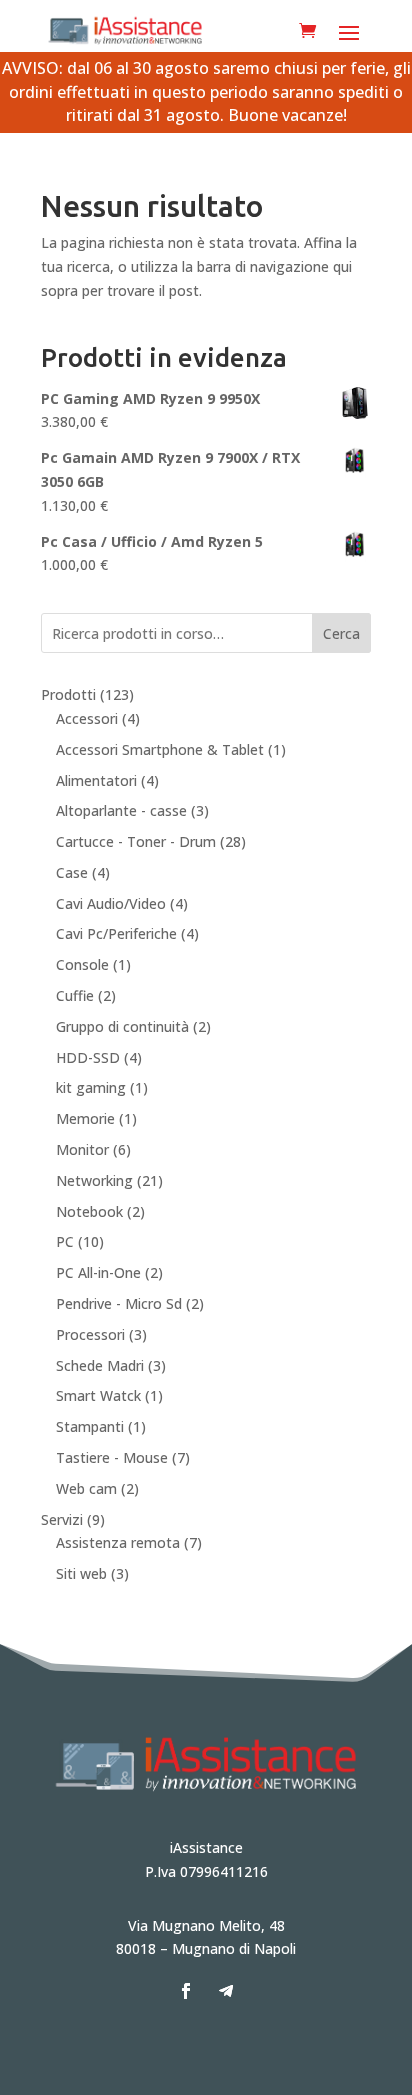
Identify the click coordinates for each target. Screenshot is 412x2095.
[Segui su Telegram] (226, 1991)
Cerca (341, 633)
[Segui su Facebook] (186, 1991)
